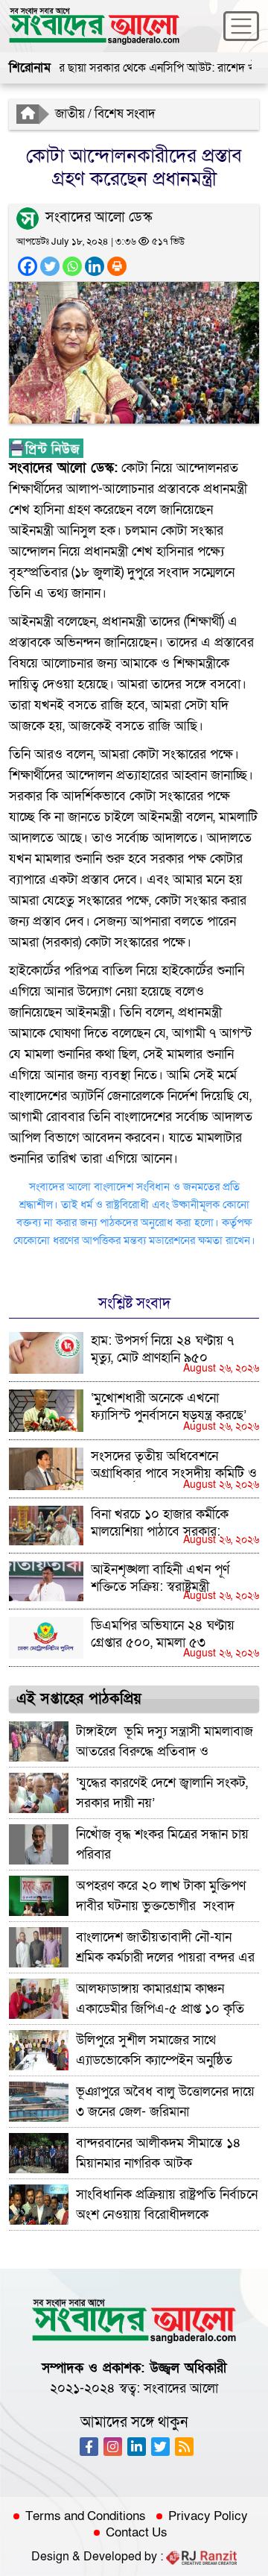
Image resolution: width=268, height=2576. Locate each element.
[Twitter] (50, 266)
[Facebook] (28, 266)
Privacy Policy (208, 2516)
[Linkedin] (95, 266)
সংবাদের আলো (181, 2388)
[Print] (117, 266)
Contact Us (137, 2533)
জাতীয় (70, 114)
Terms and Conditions (86, 2516)
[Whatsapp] (72, 266)
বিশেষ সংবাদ (125, 114)
